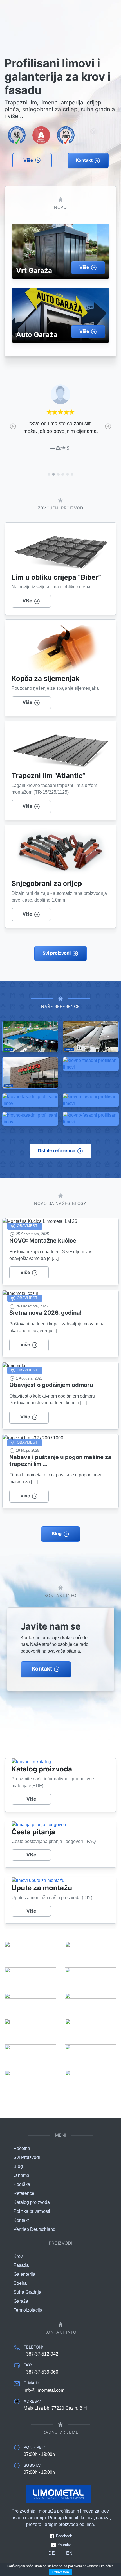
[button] (13, 426)
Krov (18, 2256)
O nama (21, 2175)
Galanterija (24, 2274)
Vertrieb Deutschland (34, 2229)
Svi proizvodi (57, 953)
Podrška (22, 2184)
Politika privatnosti (32, 2211)
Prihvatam (61, 2572)
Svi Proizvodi (27, 2157)
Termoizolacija (28, 2310)
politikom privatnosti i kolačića (91, 2566)
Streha (20, 2283)
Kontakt (84, 160)
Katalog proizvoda (32, 2202)
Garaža (21, 2301)
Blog (57, 1533)
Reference (24, 2193)
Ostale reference (57, 1150)
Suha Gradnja (27, 2292)
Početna (22, 2148)
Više (28, 160)
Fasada (21, 2265)
